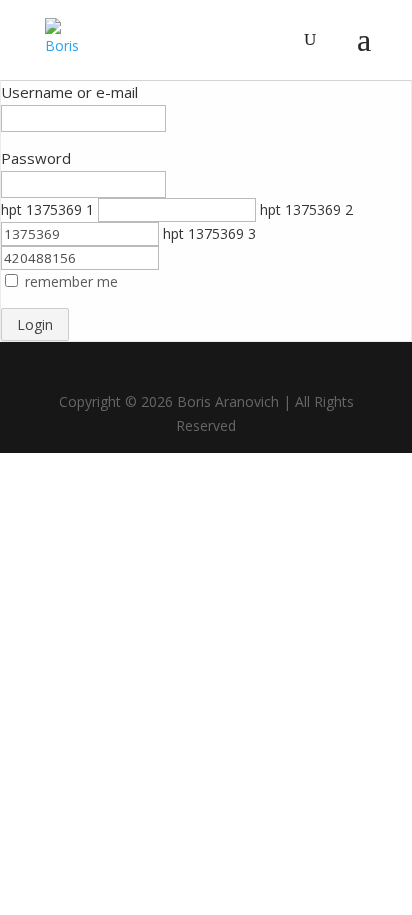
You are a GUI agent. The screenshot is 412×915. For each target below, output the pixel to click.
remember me (71, 281)
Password (36, 158)
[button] (71, 281)
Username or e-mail (69, 92)
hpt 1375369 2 (306, 209)
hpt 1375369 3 (209, 233)
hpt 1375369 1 (47, 209)
